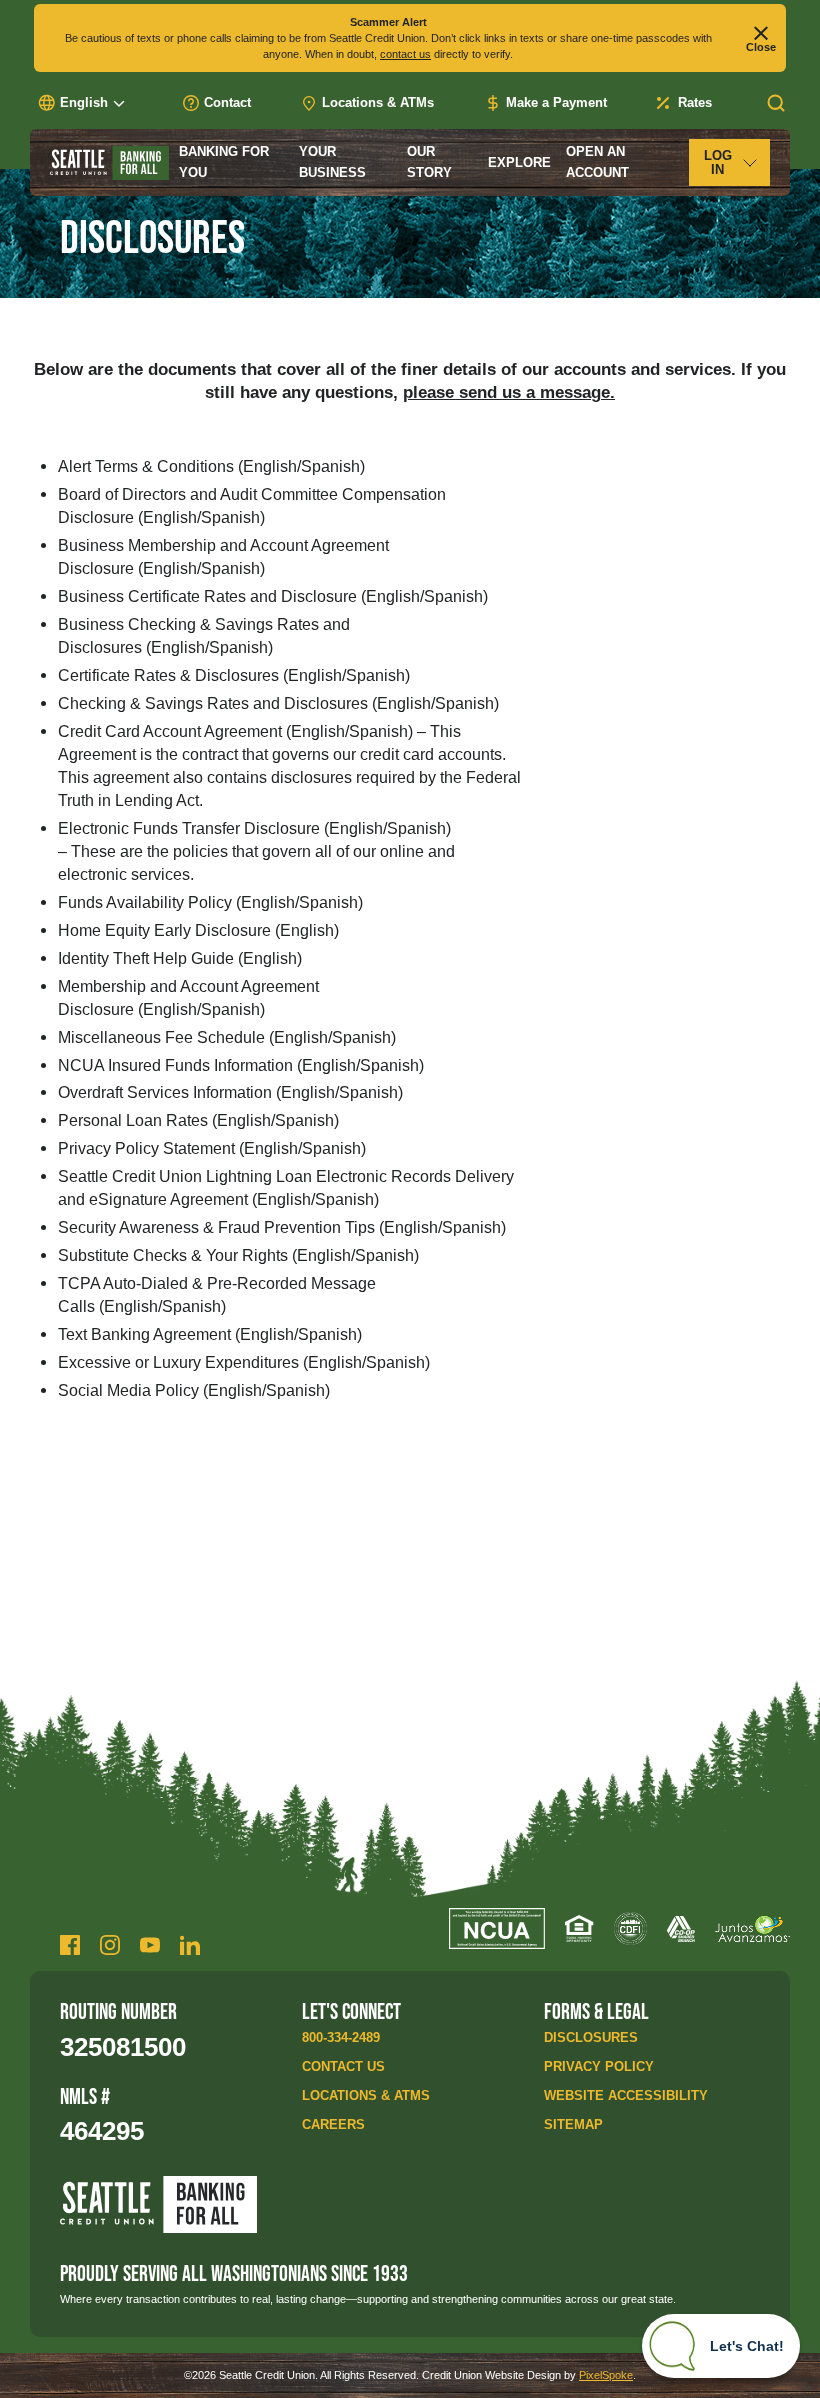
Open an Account (597, 161)
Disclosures (591, 2037)
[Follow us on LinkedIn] (190, 1945)
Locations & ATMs (378, 102)
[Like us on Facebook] (70, 1945)
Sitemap (573, 2124)
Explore (519, 162)
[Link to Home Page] (109, 163)
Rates (695, 102)
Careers (333, 2124)
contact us (405, 54)
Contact (227, 102)
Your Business (332, 161)
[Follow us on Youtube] (150, 1945)
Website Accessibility (626, 2095)
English (270, 466)
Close (761, 47)
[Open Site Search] (776, 103)
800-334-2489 (341, 2037)
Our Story (429, 161)
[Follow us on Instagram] (110, 1945)
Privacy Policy (599, 2066)
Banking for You (224, 161)
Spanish (330, 466)
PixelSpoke (606, 2375)
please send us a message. (509, 392)
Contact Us (343, 2066)
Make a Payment (556, 102)
